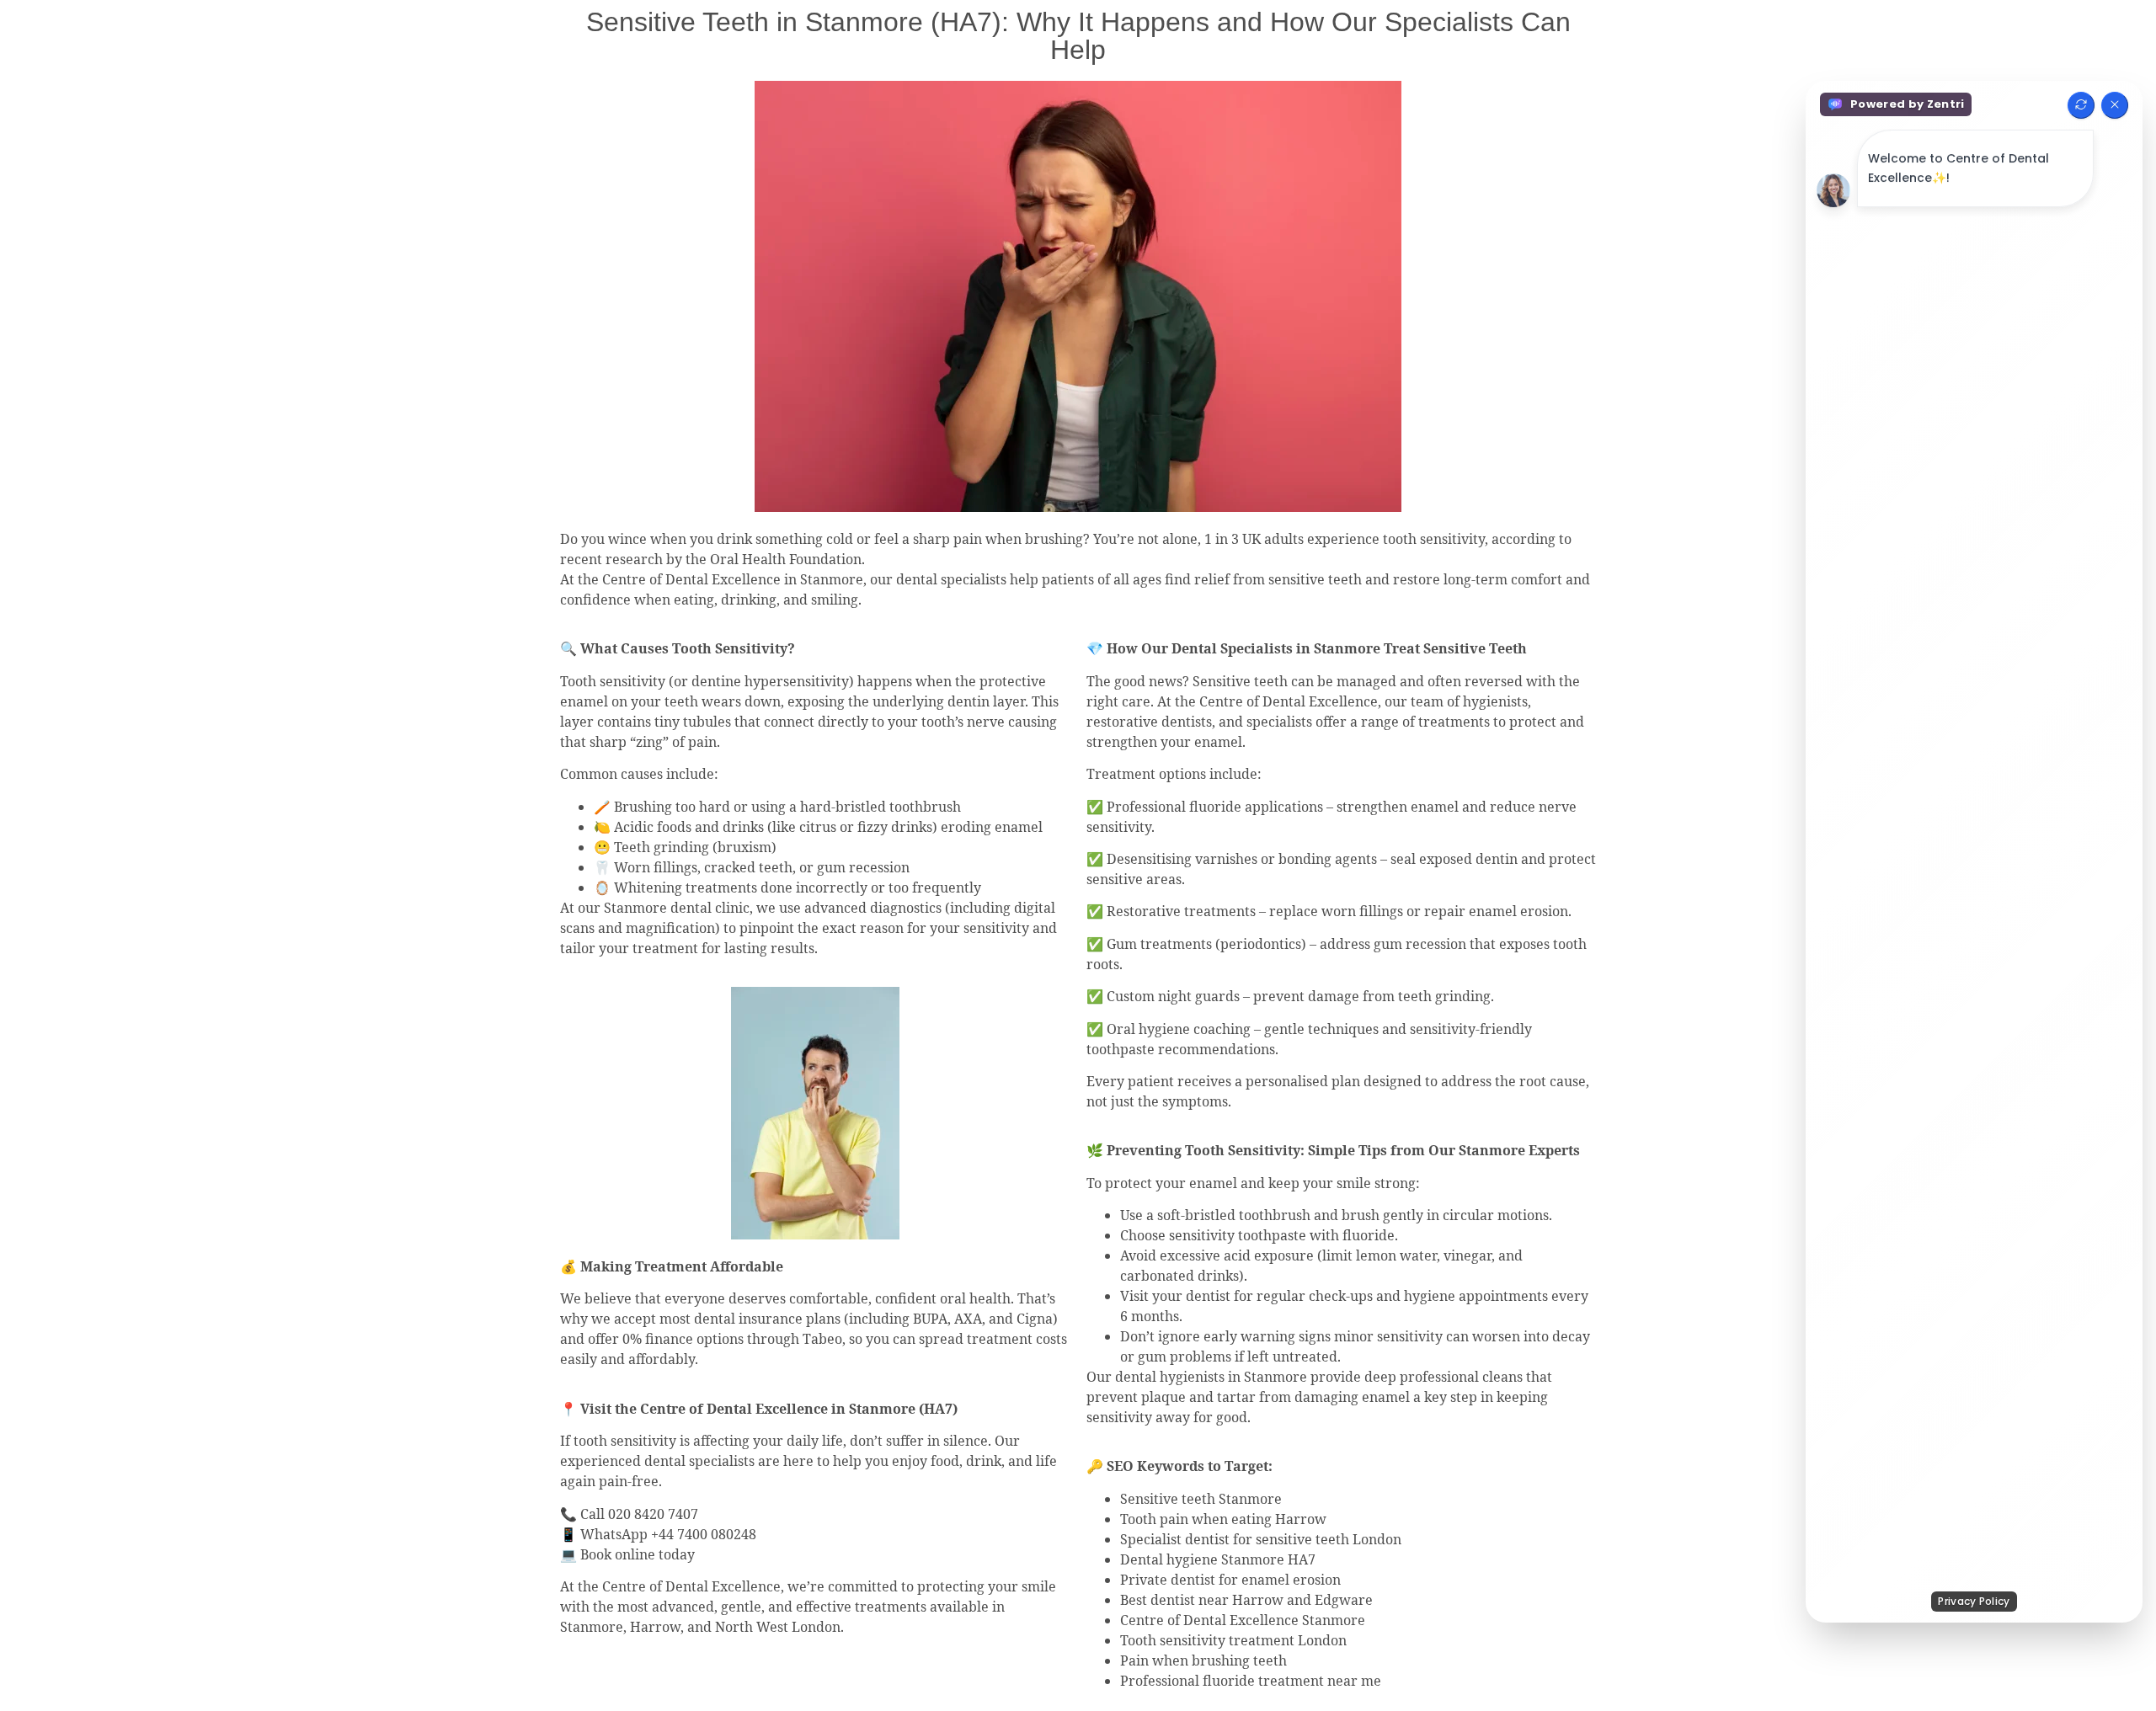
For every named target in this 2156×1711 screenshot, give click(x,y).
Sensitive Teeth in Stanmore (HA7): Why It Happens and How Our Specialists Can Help (1078, 36)
